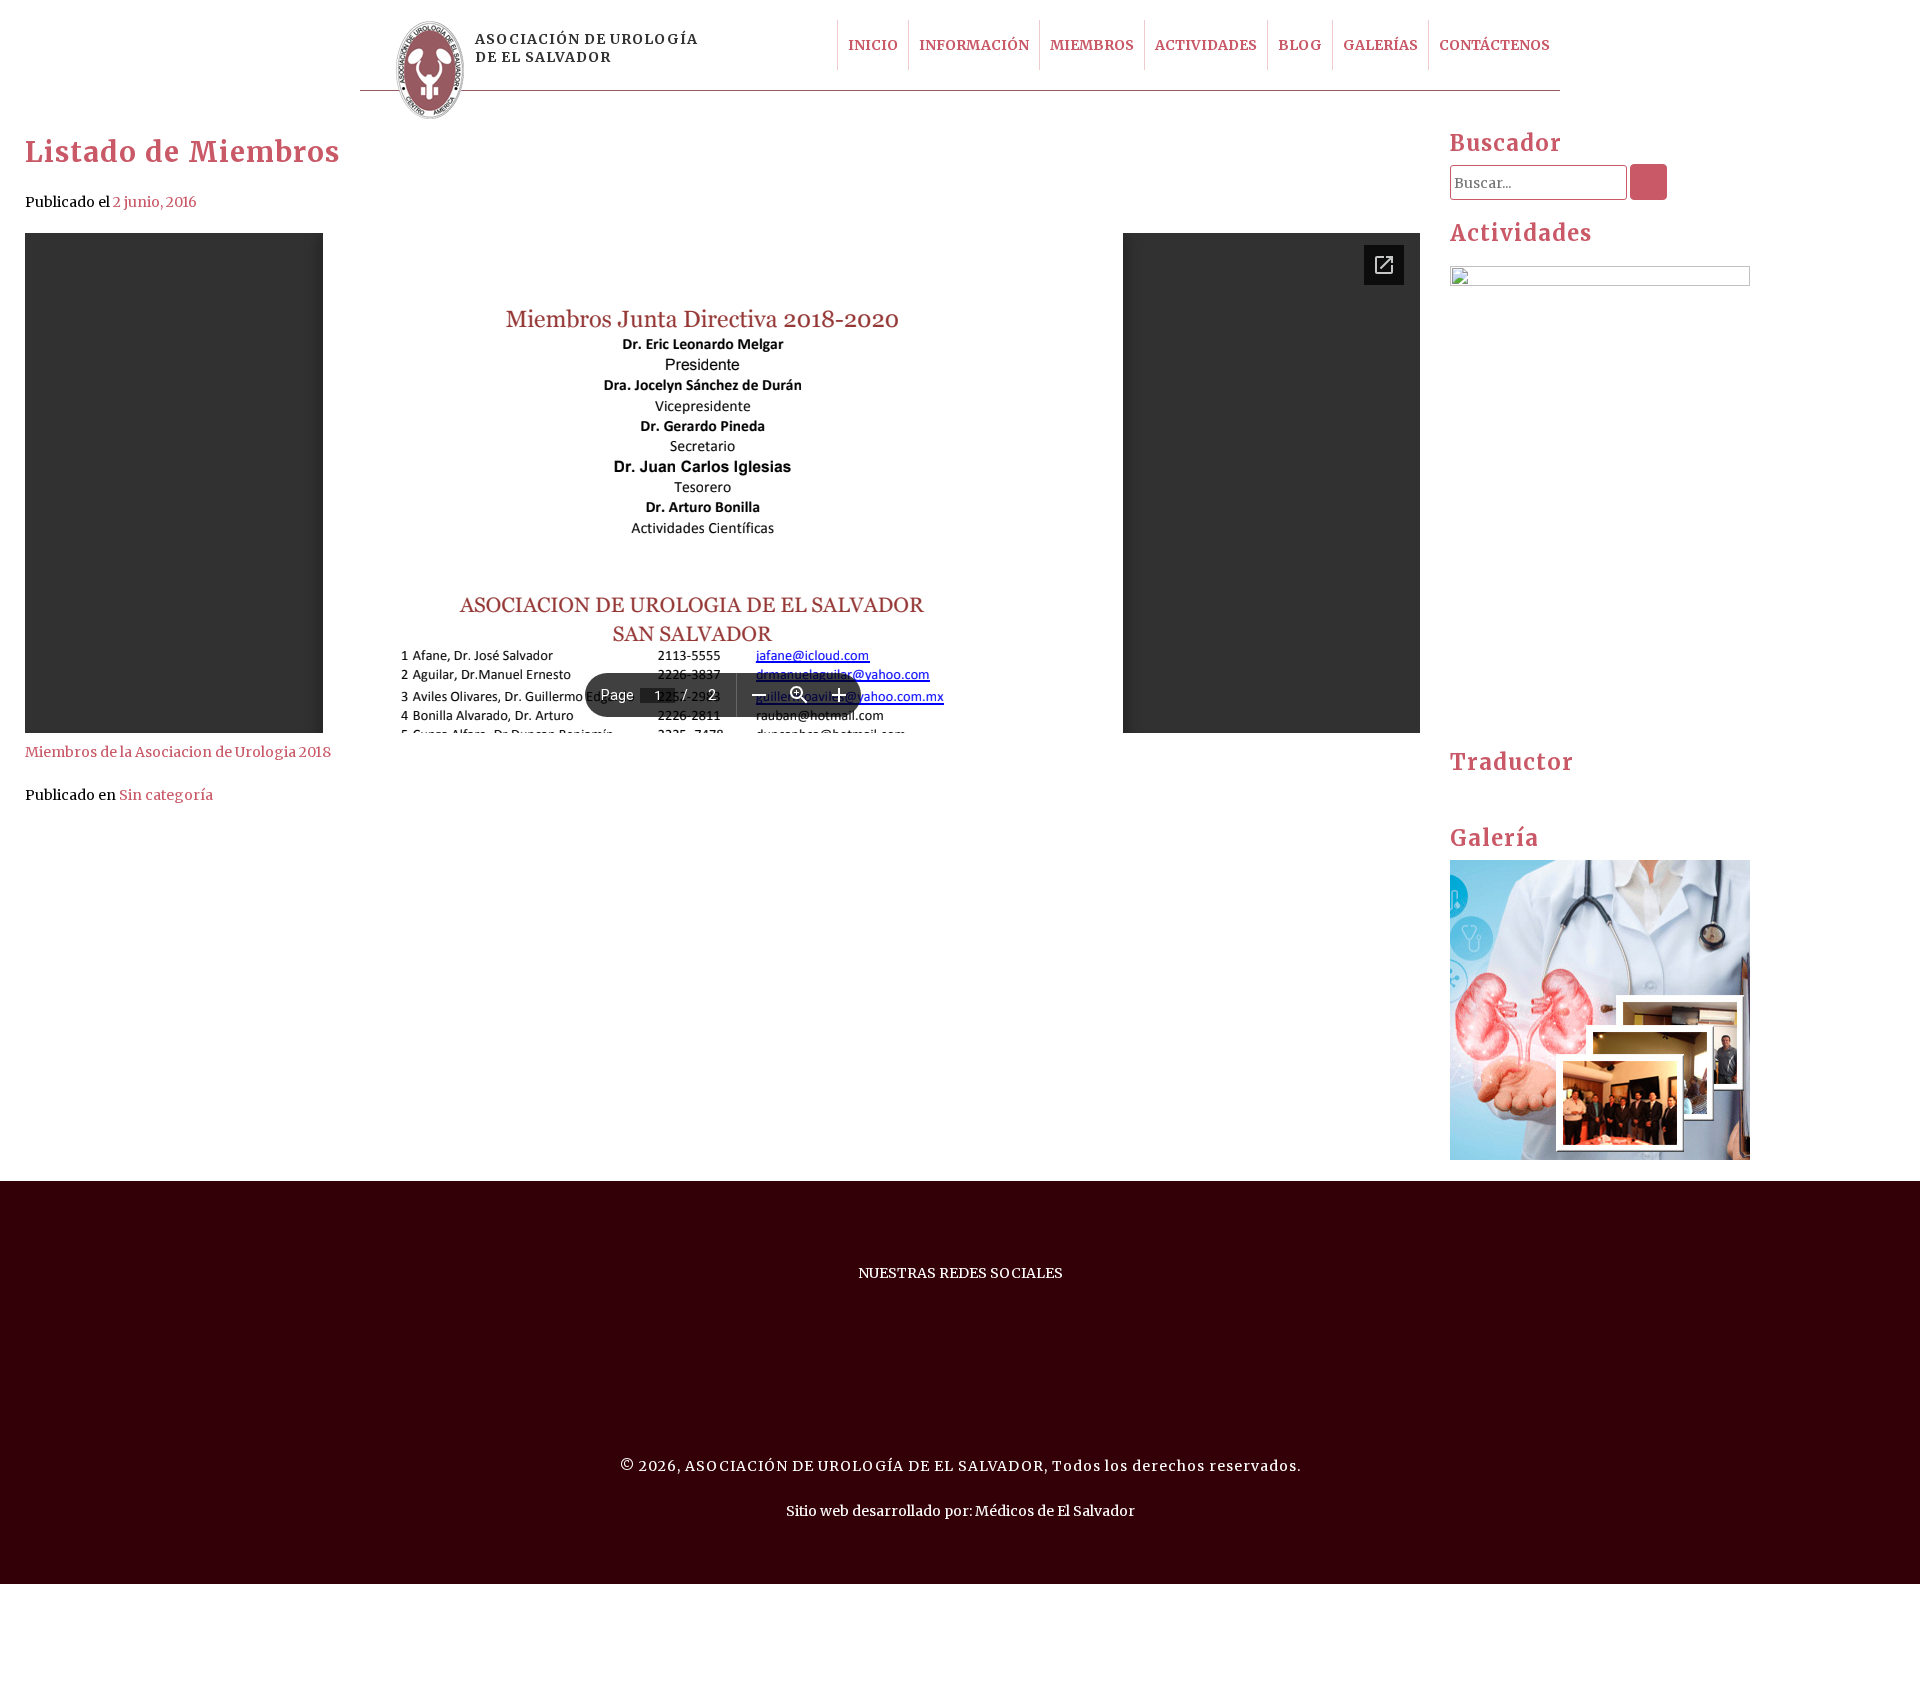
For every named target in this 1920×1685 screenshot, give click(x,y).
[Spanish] (1519, 792)
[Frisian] (1479, 792)
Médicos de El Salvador (1055, 1511)
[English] (1459, 792)
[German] (1499, 792)
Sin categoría (166, 795)
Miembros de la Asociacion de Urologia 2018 (178, 752)
